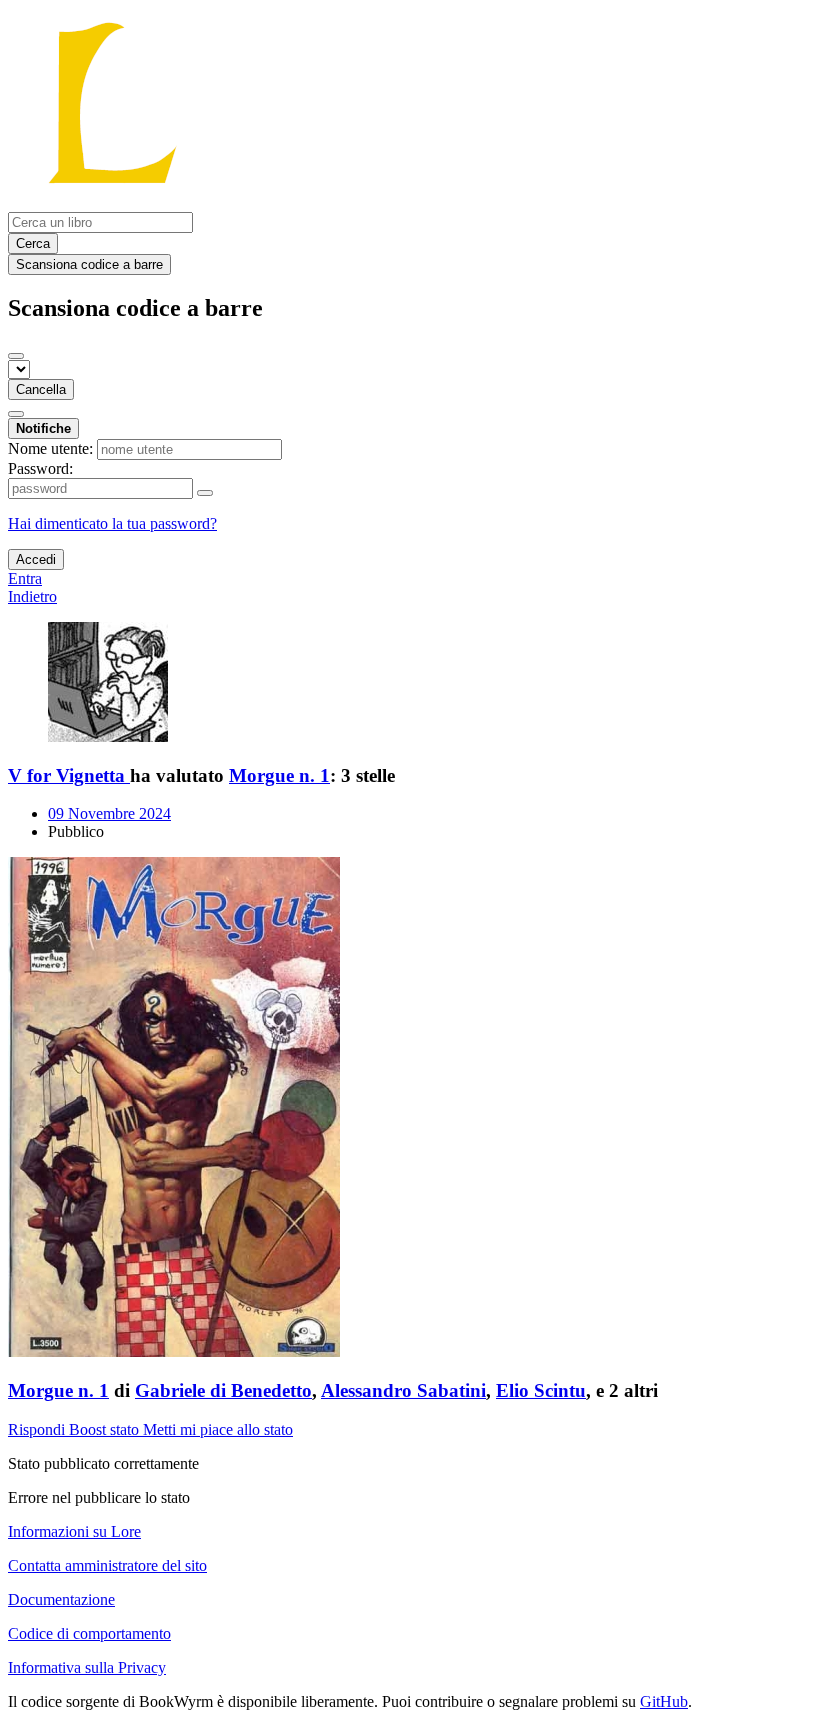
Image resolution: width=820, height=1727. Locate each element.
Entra (25, 578)
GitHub (664, 1701)
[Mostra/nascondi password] (205, 493)
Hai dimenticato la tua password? (112, 523)
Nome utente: (50, 448)
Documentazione (61, 1599)
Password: (40, 468)
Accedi (36, 559)
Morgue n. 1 (279, 775)
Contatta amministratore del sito (107, 1565)
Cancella (41, 389)
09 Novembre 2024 (109, 813)
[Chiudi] (16, 356)
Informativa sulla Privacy (87, 1667)
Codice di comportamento (89, 1633)
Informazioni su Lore (74, 1531)
